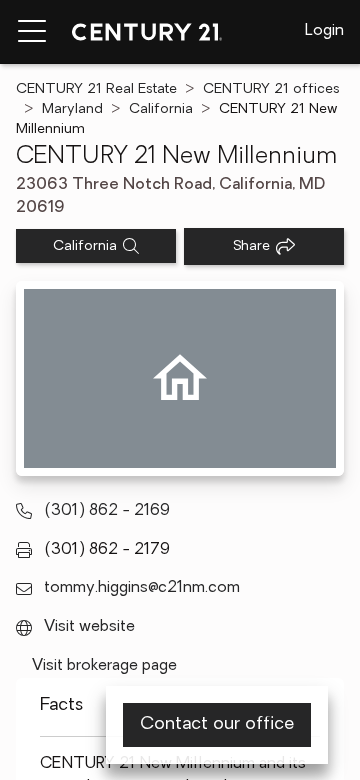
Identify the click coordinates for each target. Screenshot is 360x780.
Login (324, 31)
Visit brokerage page (104, 666)
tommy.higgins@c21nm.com (142, 588)
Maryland (72, 109)
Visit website (89, 627)
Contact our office (217, 725)
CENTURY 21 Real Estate (96, 89)
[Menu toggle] (32, 32)
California (161, 109)
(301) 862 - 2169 (107, 511)
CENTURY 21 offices (271, 89)
